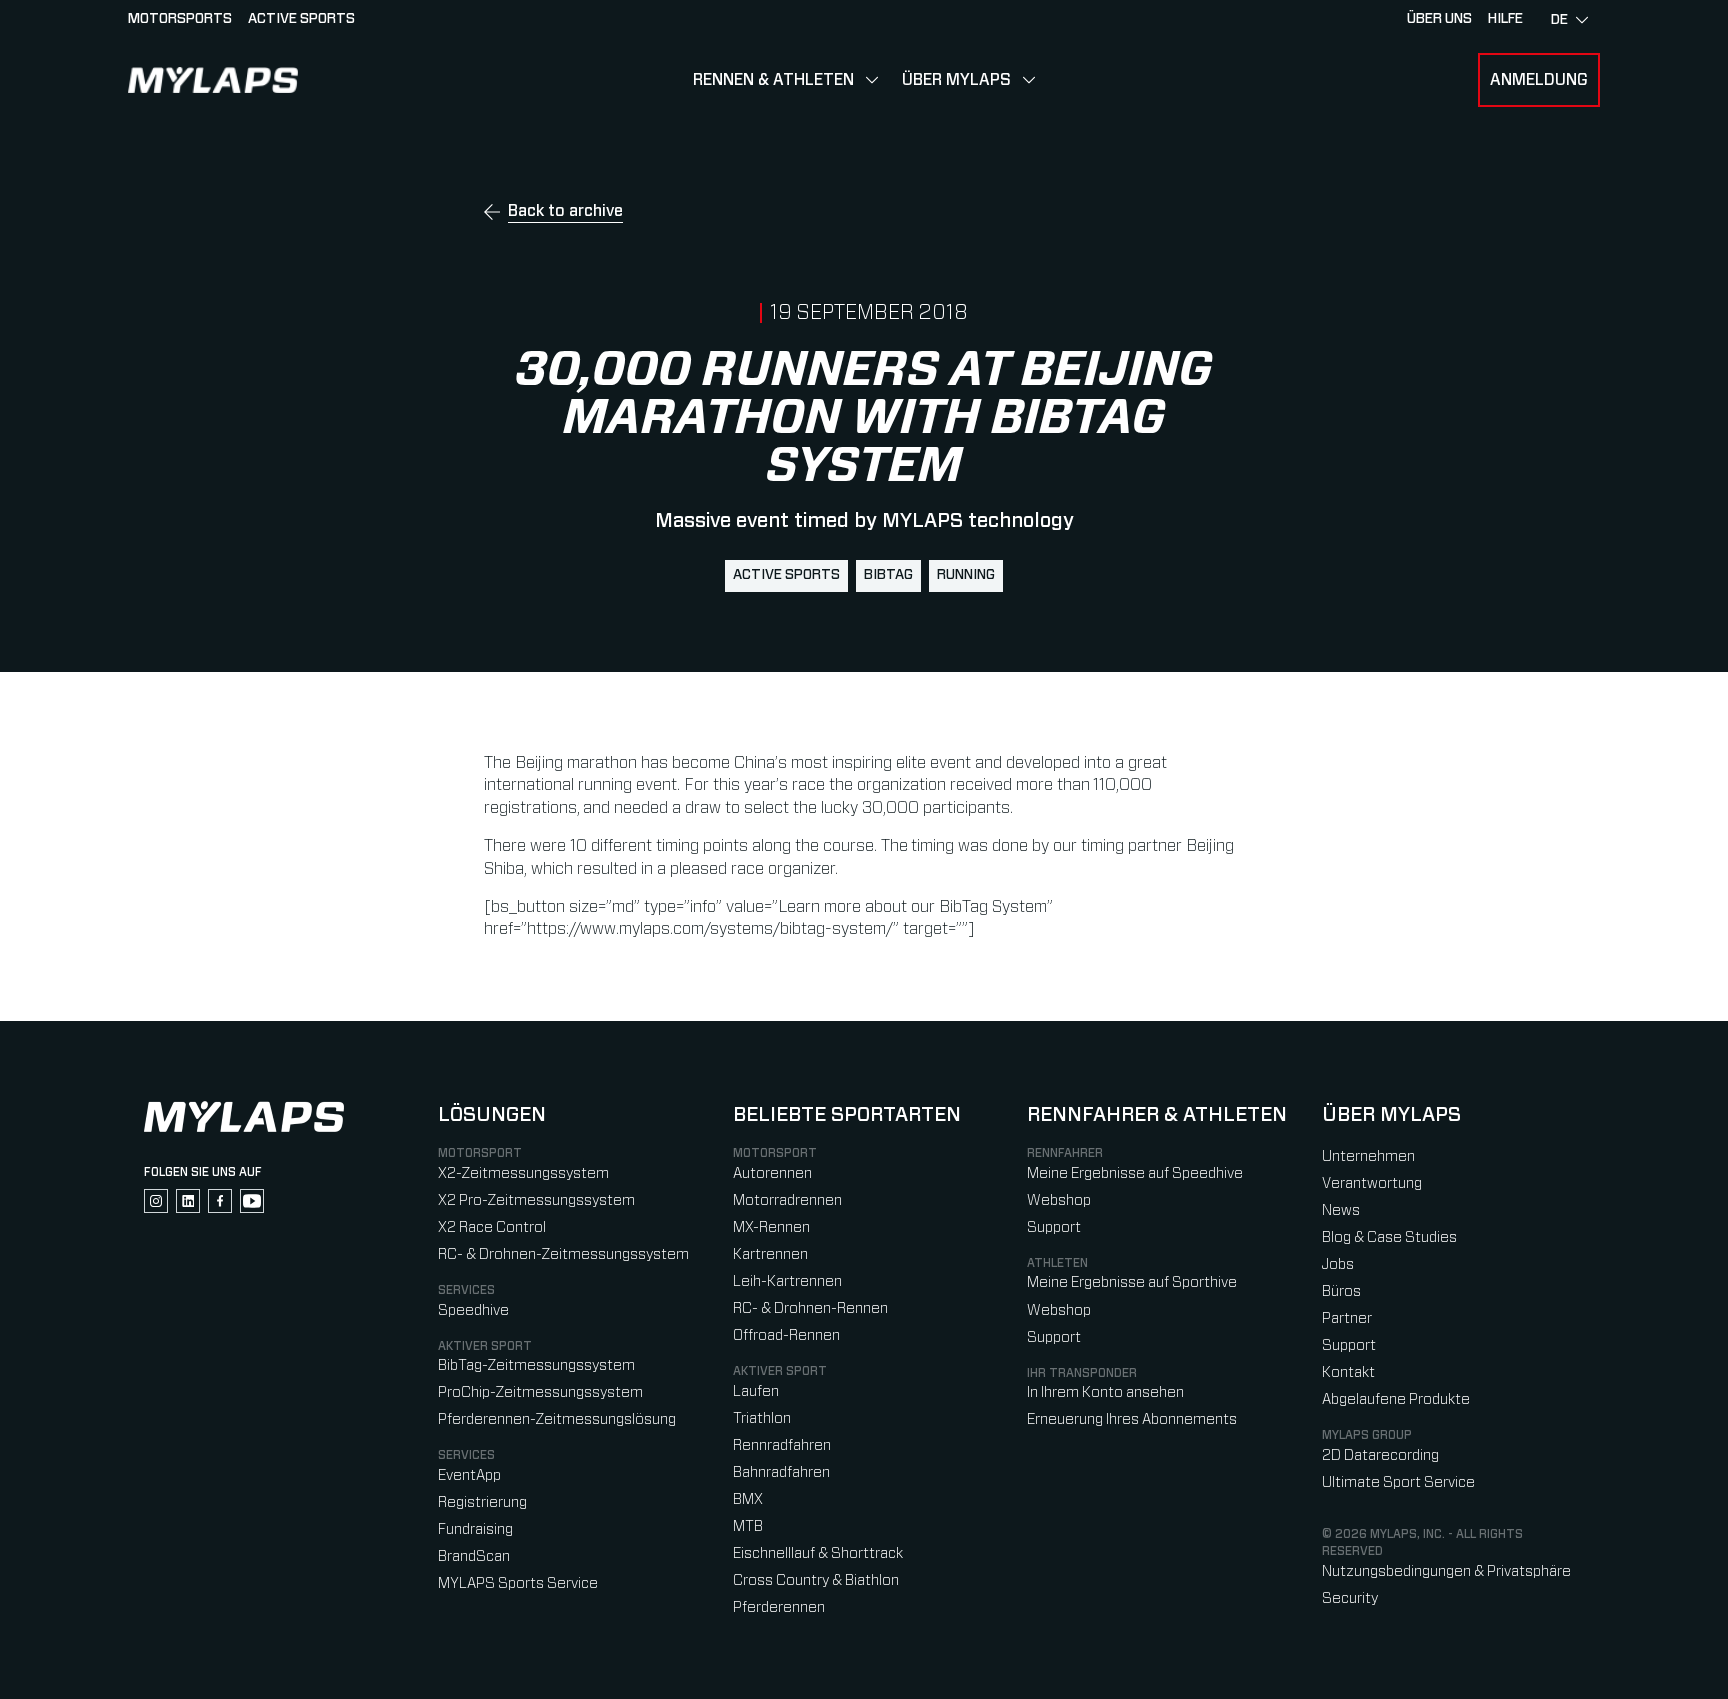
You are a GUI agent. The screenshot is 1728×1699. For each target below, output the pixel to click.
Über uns (1439, 19)
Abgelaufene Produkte (1396, 1399)
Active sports (301, 19)
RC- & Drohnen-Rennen (810, 1308)
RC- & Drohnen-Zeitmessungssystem (563, 1254)
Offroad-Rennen (786, 1335)
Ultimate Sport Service (1398, 1482)
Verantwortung (1372, 1183)
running (966, 575)
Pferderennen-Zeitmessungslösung (557, 1419)
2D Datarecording (1380, 1455)
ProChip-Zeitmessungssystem (540, 1392)
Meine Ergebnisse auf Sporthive (1132, 1282)
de (1559, 20)
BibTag (888, 575)
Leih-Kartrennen (787, 1281)
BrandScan (474, 1556)
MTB (748, 1526)
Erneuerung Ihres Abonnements (1132, 1419)
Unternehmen (1368, 1156)
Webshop (1059, 1200)
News (1341, 1210)
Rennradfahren (782, 1445)
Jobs (1338, 1264)
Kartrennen (770, 1254)
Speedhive (473, 1310)
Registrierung (482, 1502)
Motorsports (180, 19)
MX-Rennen (771, 1227)
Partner (1347, 1318)
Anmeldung (1539, 80)
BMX (748, 1499)
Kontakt (1348, 1372)
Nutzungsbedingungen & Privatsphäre (1446, 1571)
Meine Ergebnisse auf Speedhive (1135, 1173)
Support (1054, 1227)
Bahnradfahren (781, 1472)
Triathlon (762, 1418)
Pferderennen (779, 1607)
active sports (786, 575)
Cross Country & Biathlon (816, 1580)
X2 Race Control (492, 1227)
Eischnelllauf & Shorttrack (818, 1553)
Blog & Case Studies (1389, 1237)
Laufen (756, 1391)
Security (1350, 1598)
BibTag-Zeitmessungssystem (536, 1365)
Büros (1341, 1291)
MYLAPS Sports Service (518, 1583)
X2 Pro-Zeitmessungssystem (536, 1200)
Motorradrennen (787, 1200)
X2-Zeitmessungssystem (523, 1173)
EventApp (469, 1475)
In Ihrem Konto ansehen (1105, 1392)
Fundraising (475, 1529)
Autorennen (772, 1173)
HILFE (1505, 19)
